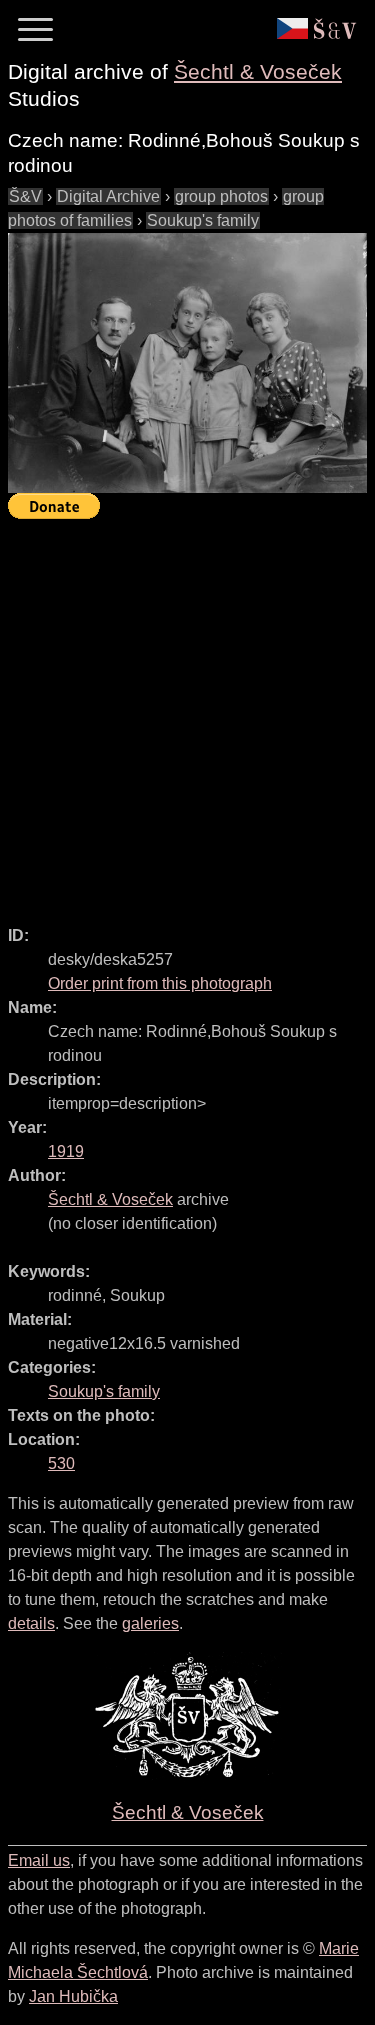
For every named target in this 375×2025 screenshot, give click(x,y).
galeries (150, 1623)
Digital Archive (108, 196)
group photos (221, 196)
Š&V (25, 196)
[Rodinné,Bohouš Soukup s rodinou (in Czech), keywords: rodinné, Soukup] (187, 363)
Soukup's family (203, 220)
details (31, 1623)
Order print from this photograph (160, 983)
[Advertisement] (187, 713)
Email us (39, 1860)
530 (61, 1463)
